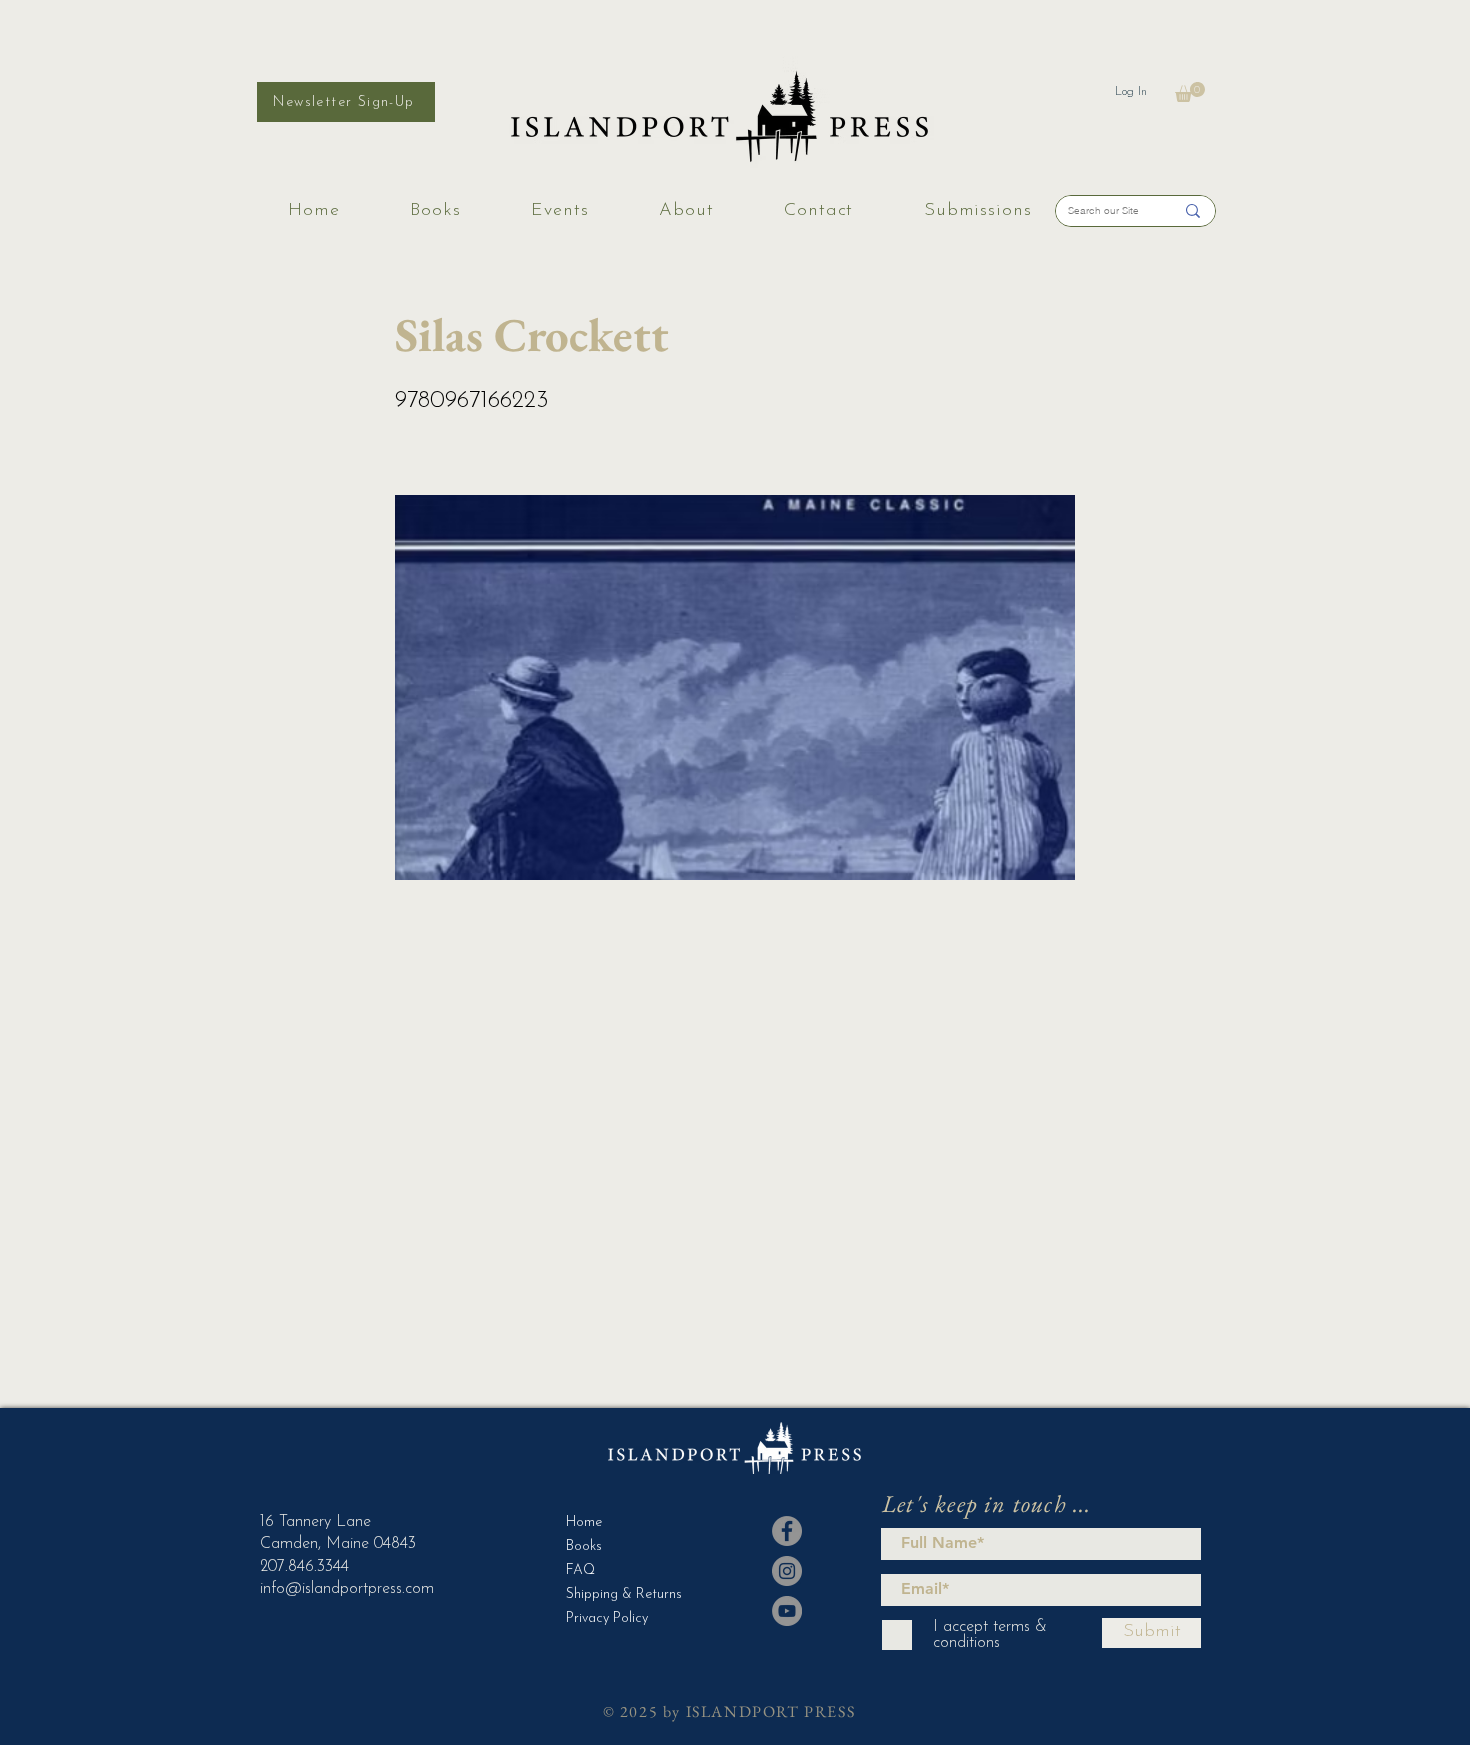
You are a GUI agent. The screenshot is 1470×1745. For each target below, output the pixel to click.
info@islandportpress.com (347, 1589)
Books (584, 1546)
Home (584, 1522)
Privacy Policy (607, 1618)
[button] (1190, 92)
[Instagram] (787, 1571)
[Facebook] (787, 1531)
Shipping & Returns (615, 1594)
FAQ (580, 1570)
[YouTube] (787, 1611)
